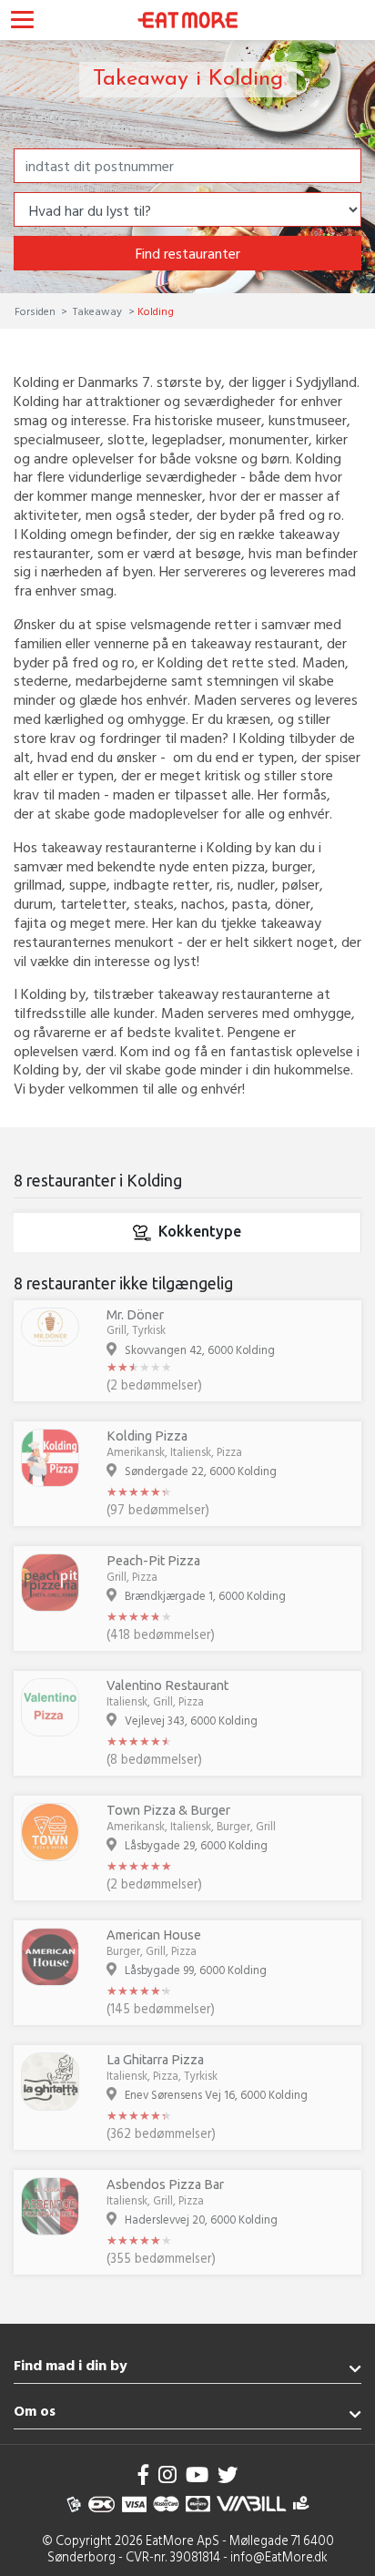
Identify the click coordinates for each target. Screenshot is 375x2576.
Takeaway (97, 311)
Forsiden (36, 311)
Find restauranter (188, 253)
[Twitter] (228, 2474)
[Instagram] (167, 2474)
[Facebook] (144, 2474)
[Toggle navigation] (22, 22)
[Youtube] (197, 2474)
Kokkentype (200, 1231)
